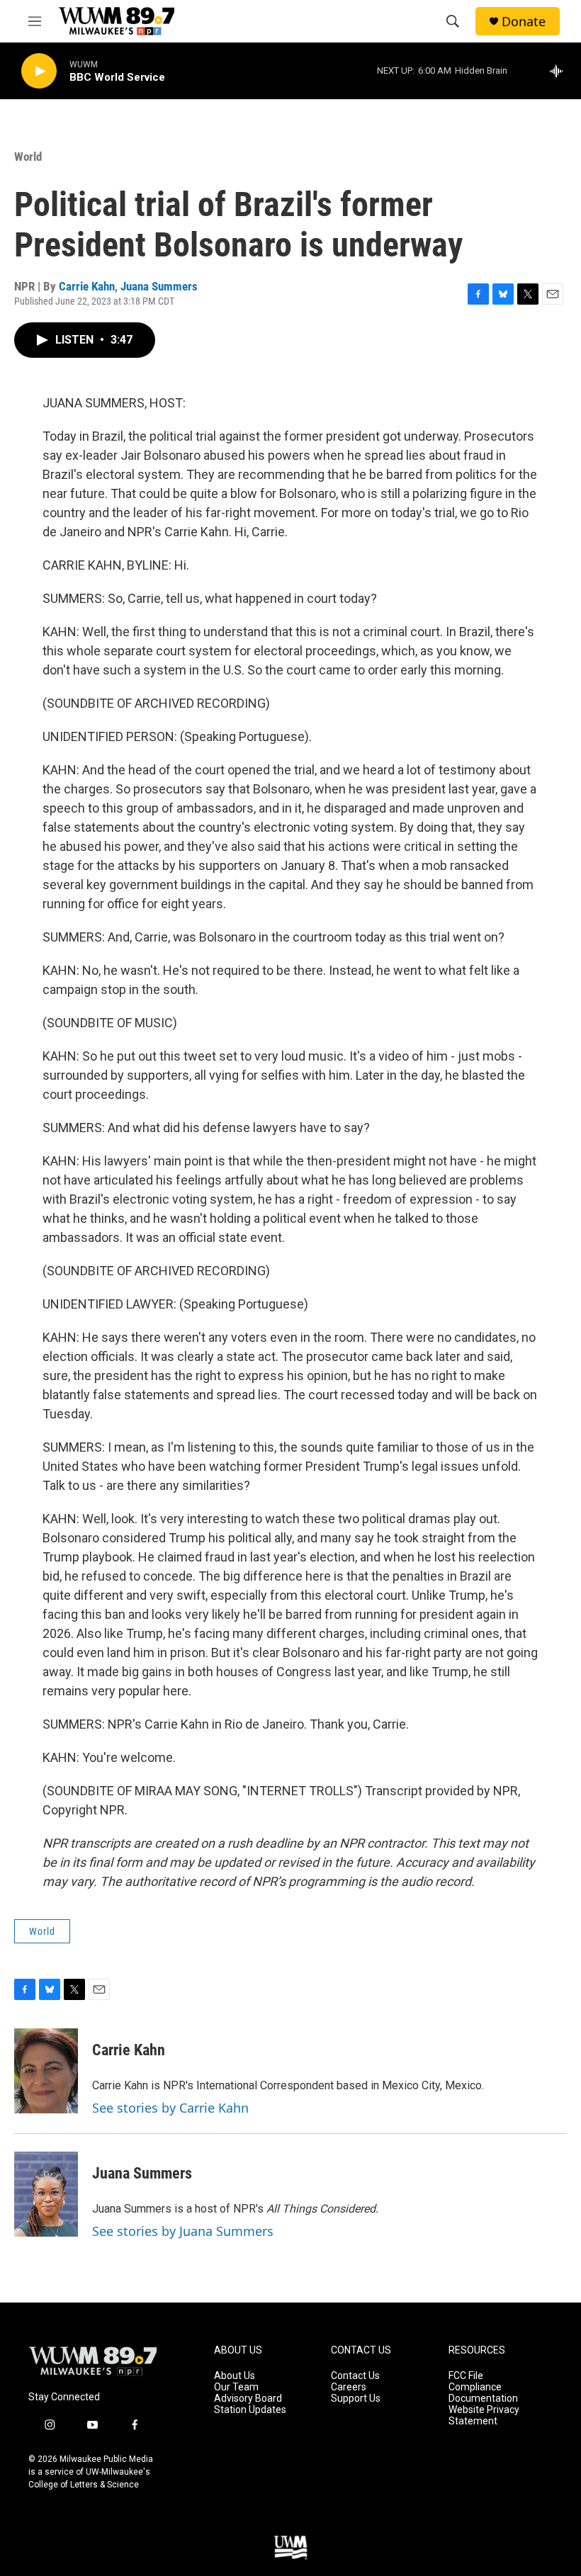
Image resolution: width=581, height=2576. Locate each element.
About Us (235, 2376)
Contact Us (355, 2376)
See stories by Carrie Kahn (170, 2108)
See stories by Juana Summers (183, 2231)
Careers (349, 2387)
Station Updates (250, 2410)
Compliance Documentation (483, 2393)
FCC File (466, 2376)
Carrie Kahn (87, 286)
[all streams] (560, 71)
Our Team (236, 2387)
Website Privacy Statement (484, 2416)
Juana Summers (159, 286)
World (28, 157)
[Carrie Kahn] (46, 2071)
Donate (524, 22)
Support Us (356, 2399)
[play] (39, 71)
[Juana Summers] (46, 2194)
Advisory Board (248, 2399)
